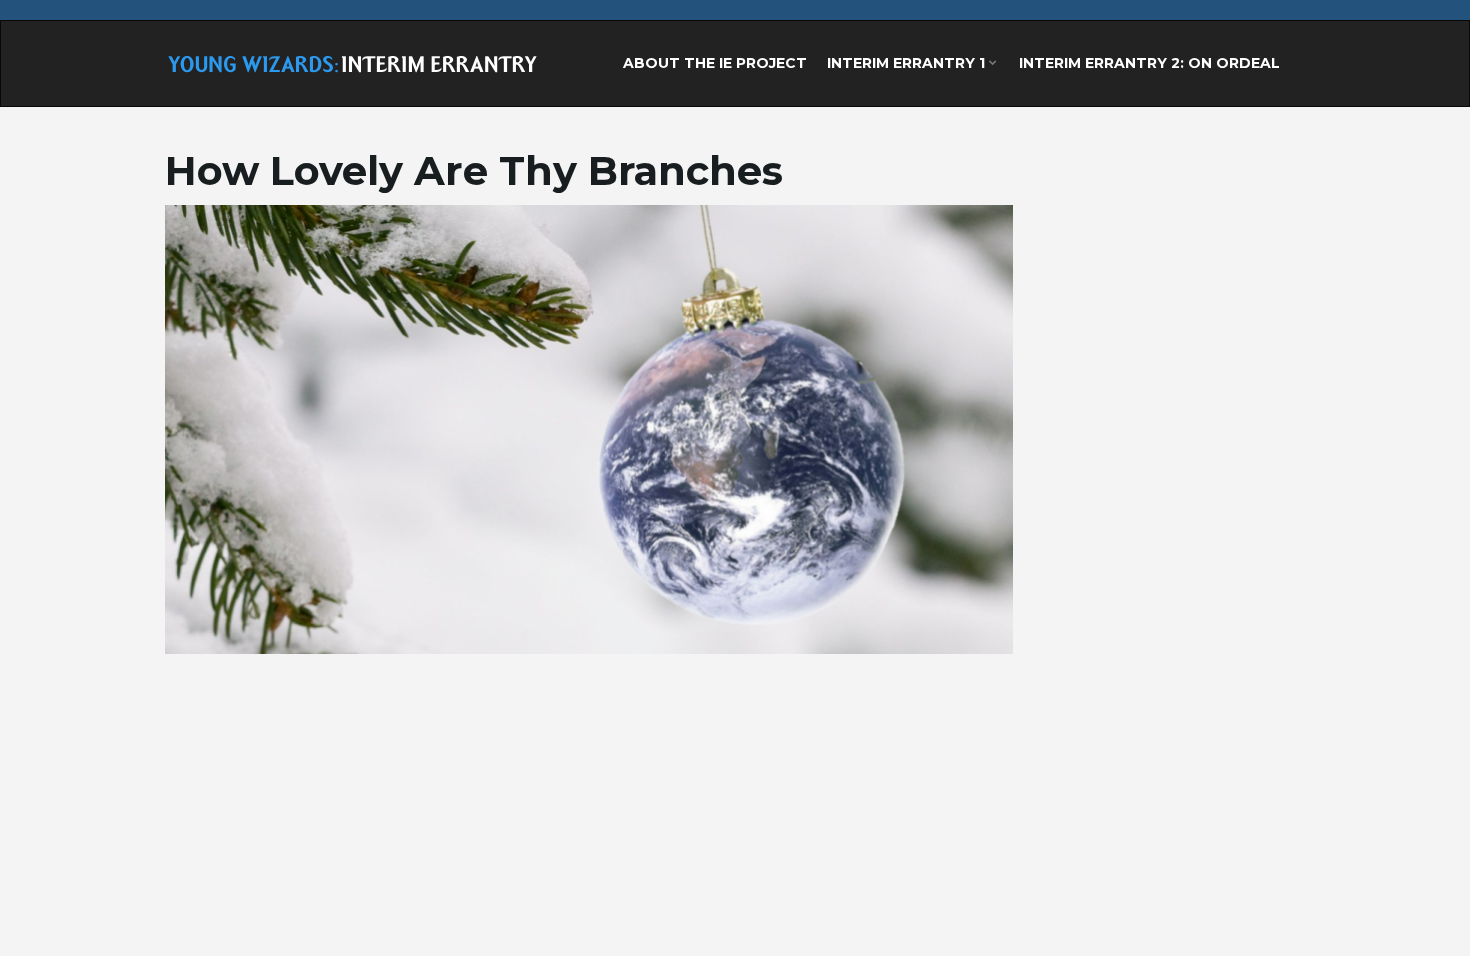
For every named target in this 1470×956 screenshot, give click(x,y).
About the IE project (715, 63)
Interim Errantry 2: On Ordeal (1149, 63)
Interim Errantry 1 (908, 63)
